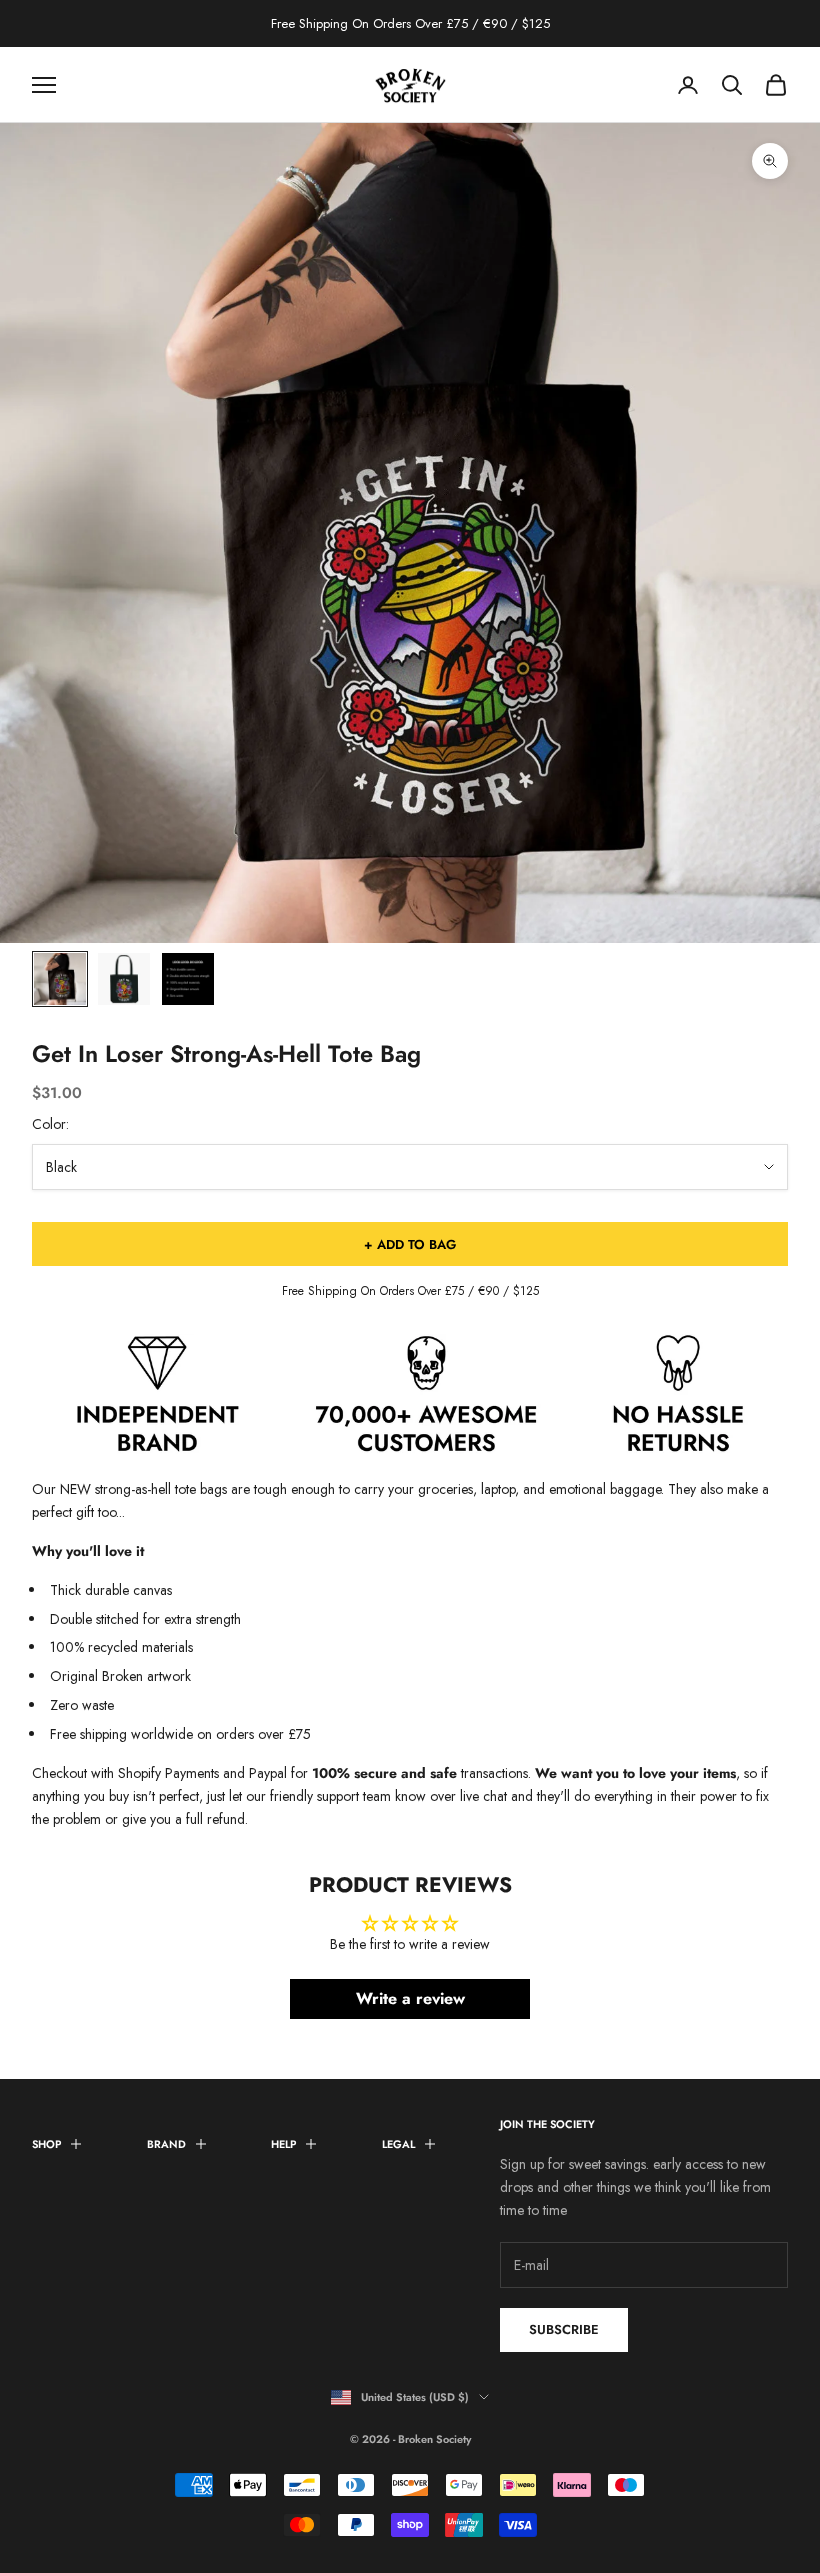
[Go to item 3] (188, 979)
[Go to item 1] (60, 979)
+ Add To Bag (410, 1244)
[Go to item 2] (124, 979)
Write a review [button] (410, 1998)
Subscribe (564, 2329)
